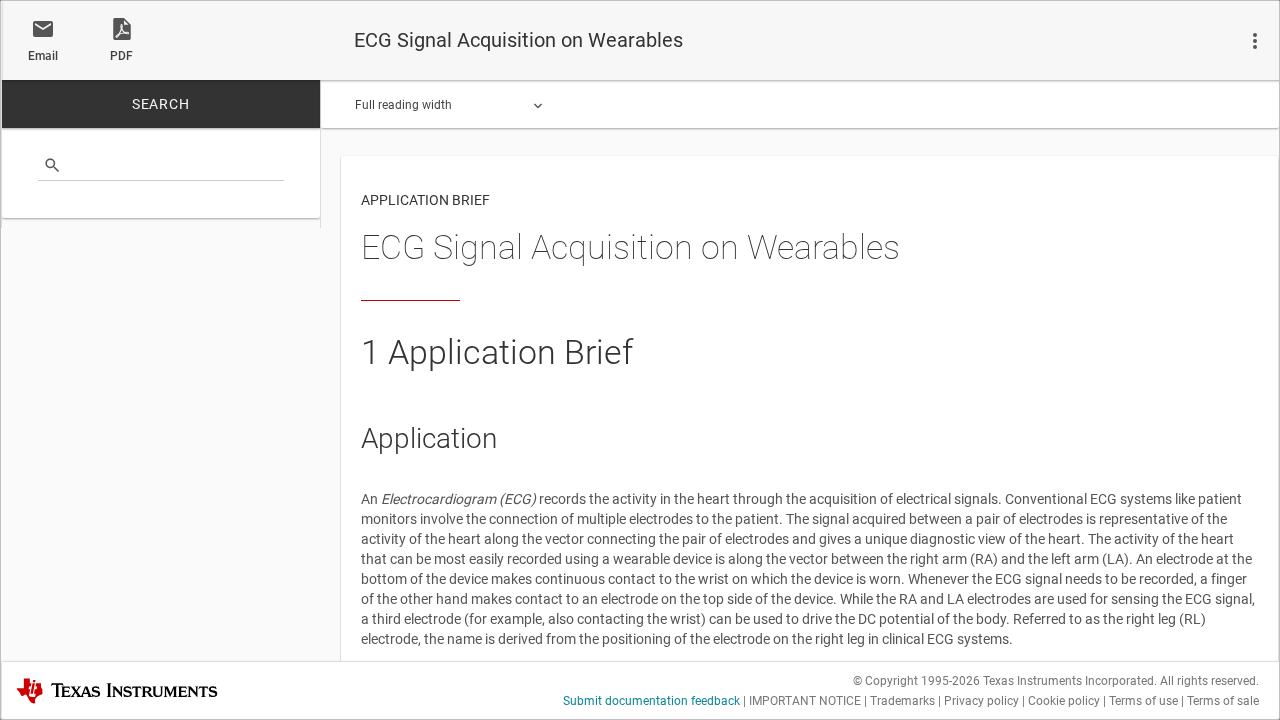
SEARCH (161, 104)
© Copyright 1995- (916, 681)
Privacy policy (981, 701)
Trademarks (902, 701)
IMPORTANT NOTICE (805, 701)
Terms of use (1143, 701)
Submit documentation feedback (651, 701)
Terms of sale (1223, 701)
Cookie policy (1064, 701)
